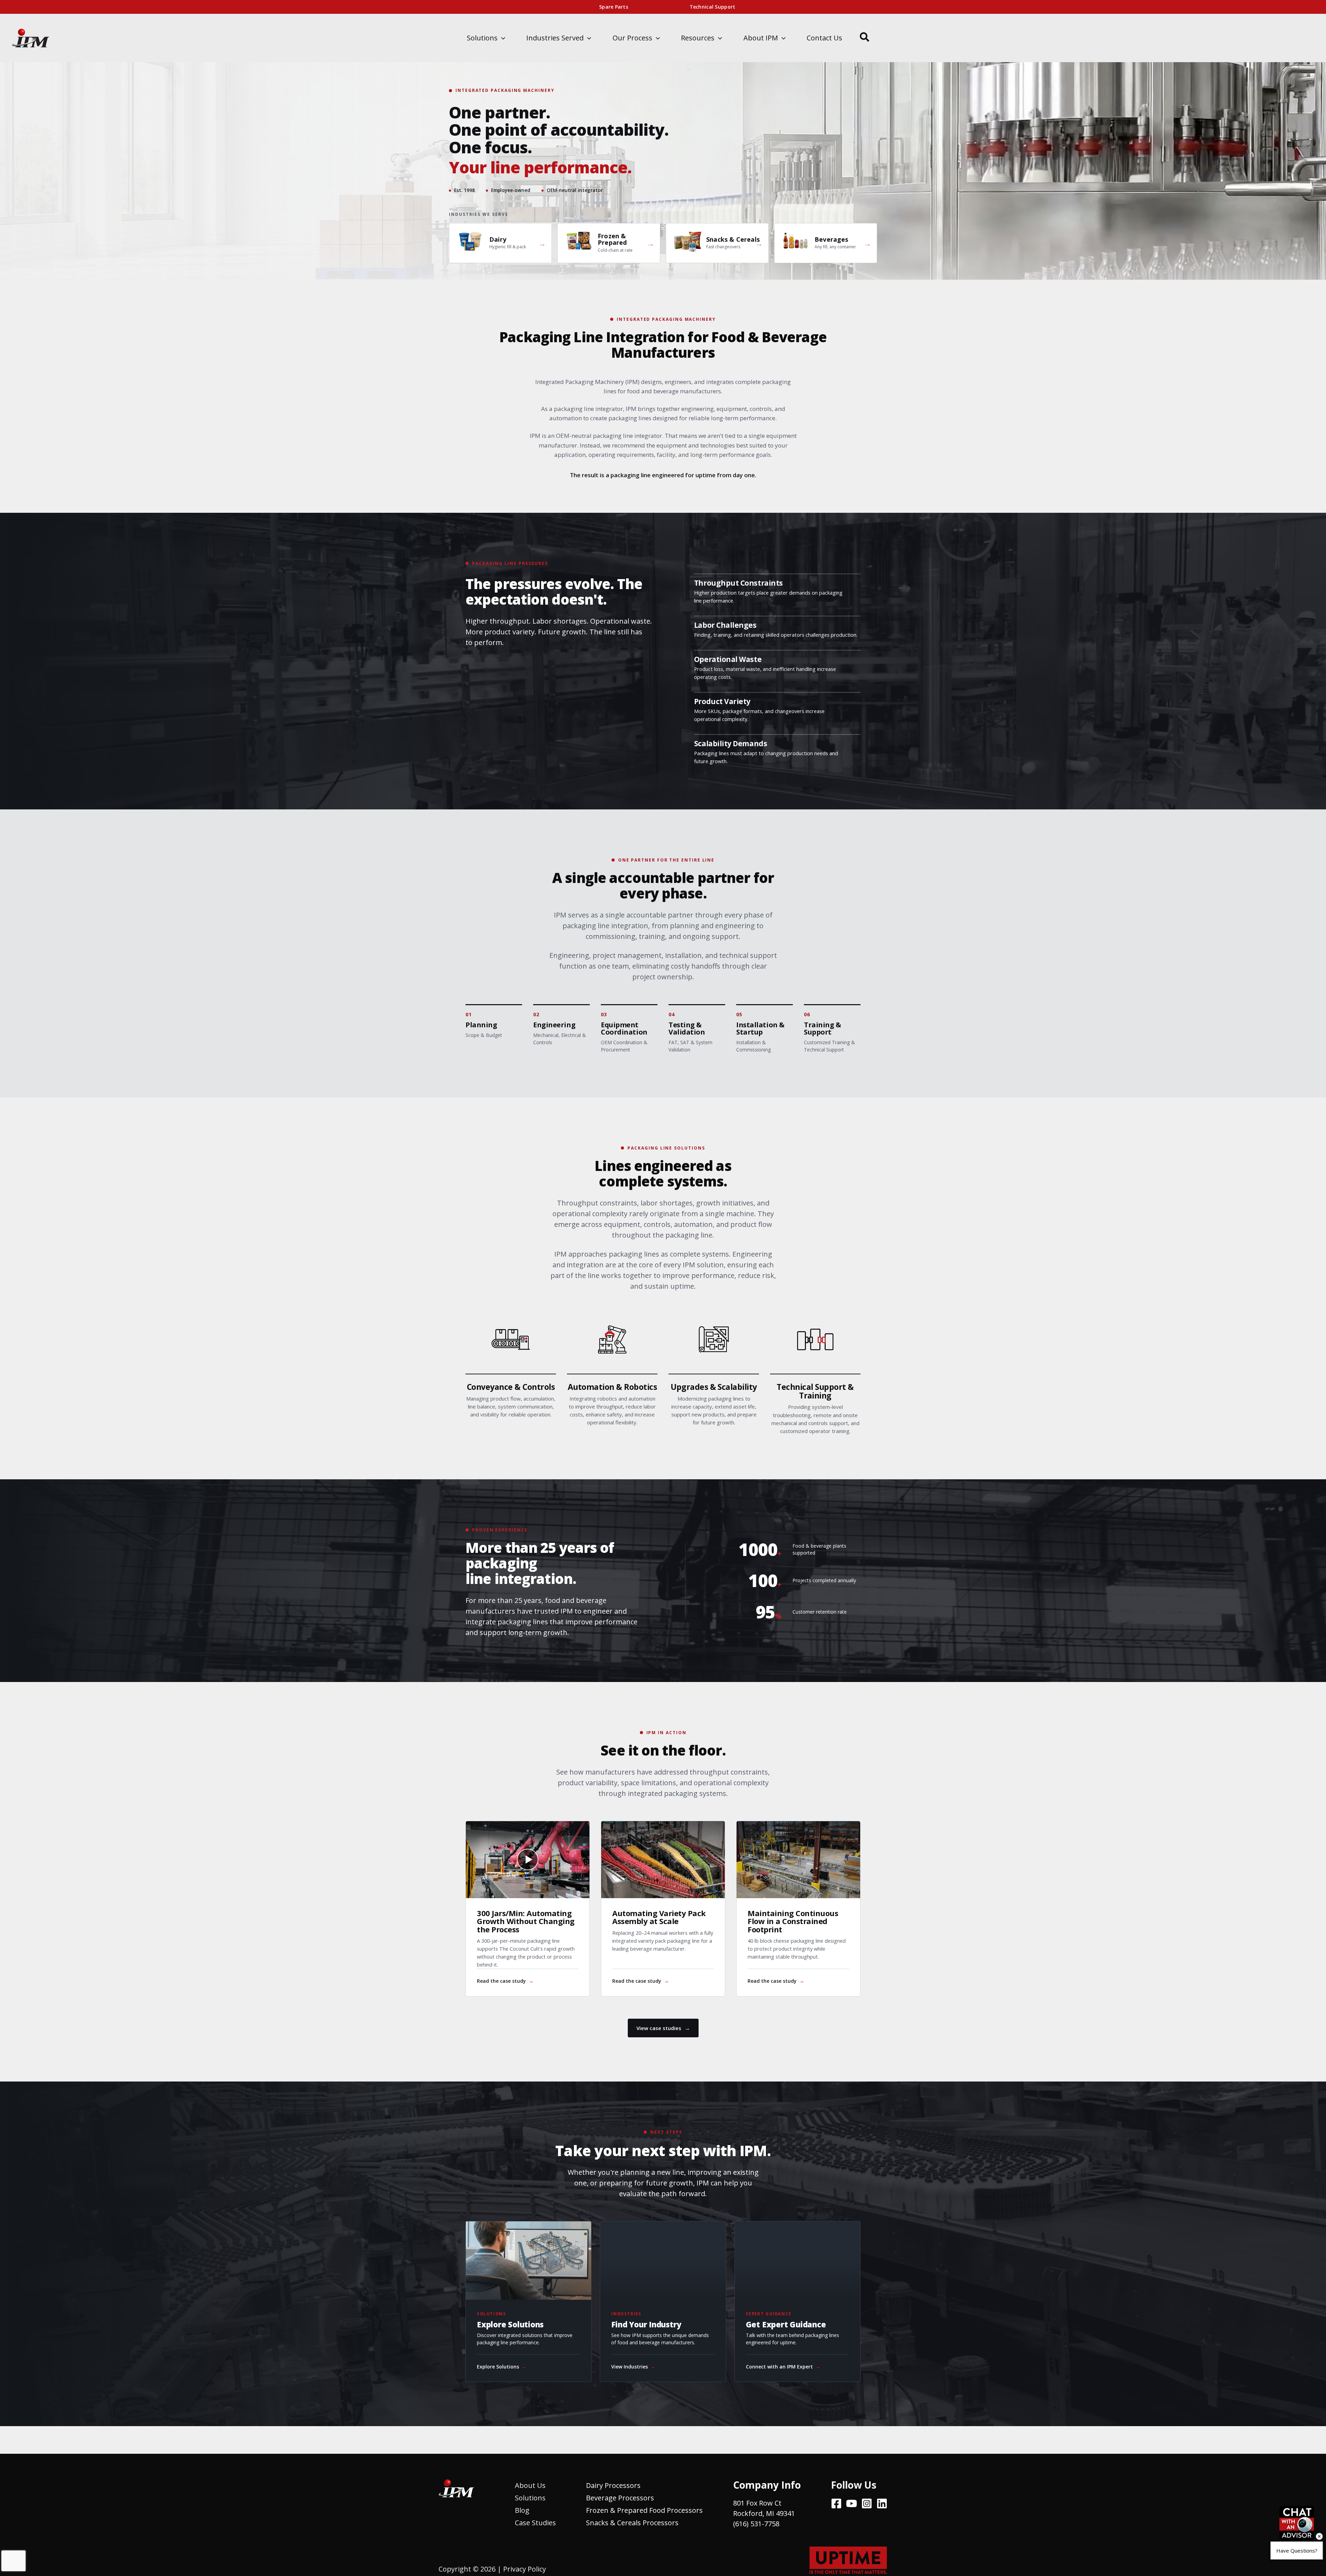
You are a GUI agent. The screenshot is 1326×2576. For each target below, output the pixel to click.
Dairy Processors (613, 2485)
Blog (522, 2510)
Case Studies (535, 2523)
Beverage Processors (620, 2498)
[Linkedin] (882, 2503)
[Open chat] (1297, 2524)
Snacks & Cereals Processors (632, 2523)
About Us (530, 2485)
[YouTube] (852, 2503)
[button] (501, 38)
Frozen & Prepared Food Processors (644, 2510)
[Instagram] (867, 2503)
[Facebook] (836, 2503)
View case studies (663, 2028)
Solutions (530, 2498)
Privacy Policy (525, 2569)
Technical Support (713, 7)
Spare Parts (614, 7)
